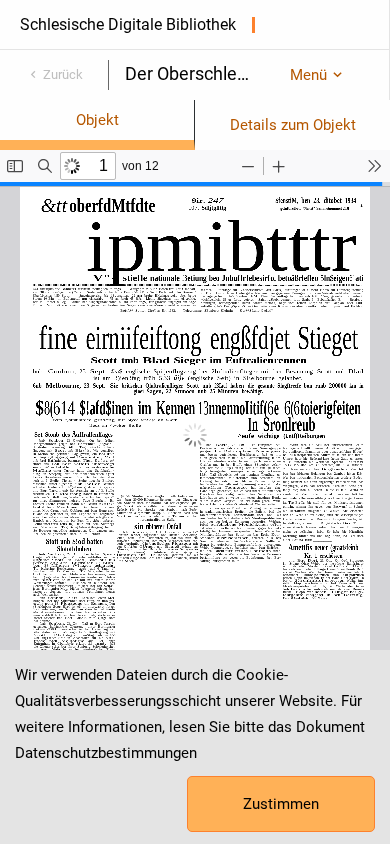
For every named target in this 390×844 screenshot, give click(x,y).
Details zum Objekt (293, 125)
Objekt (97, 120)
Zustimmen (281, 804)
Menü (308, 75)
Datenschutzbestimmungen (106, 753)
